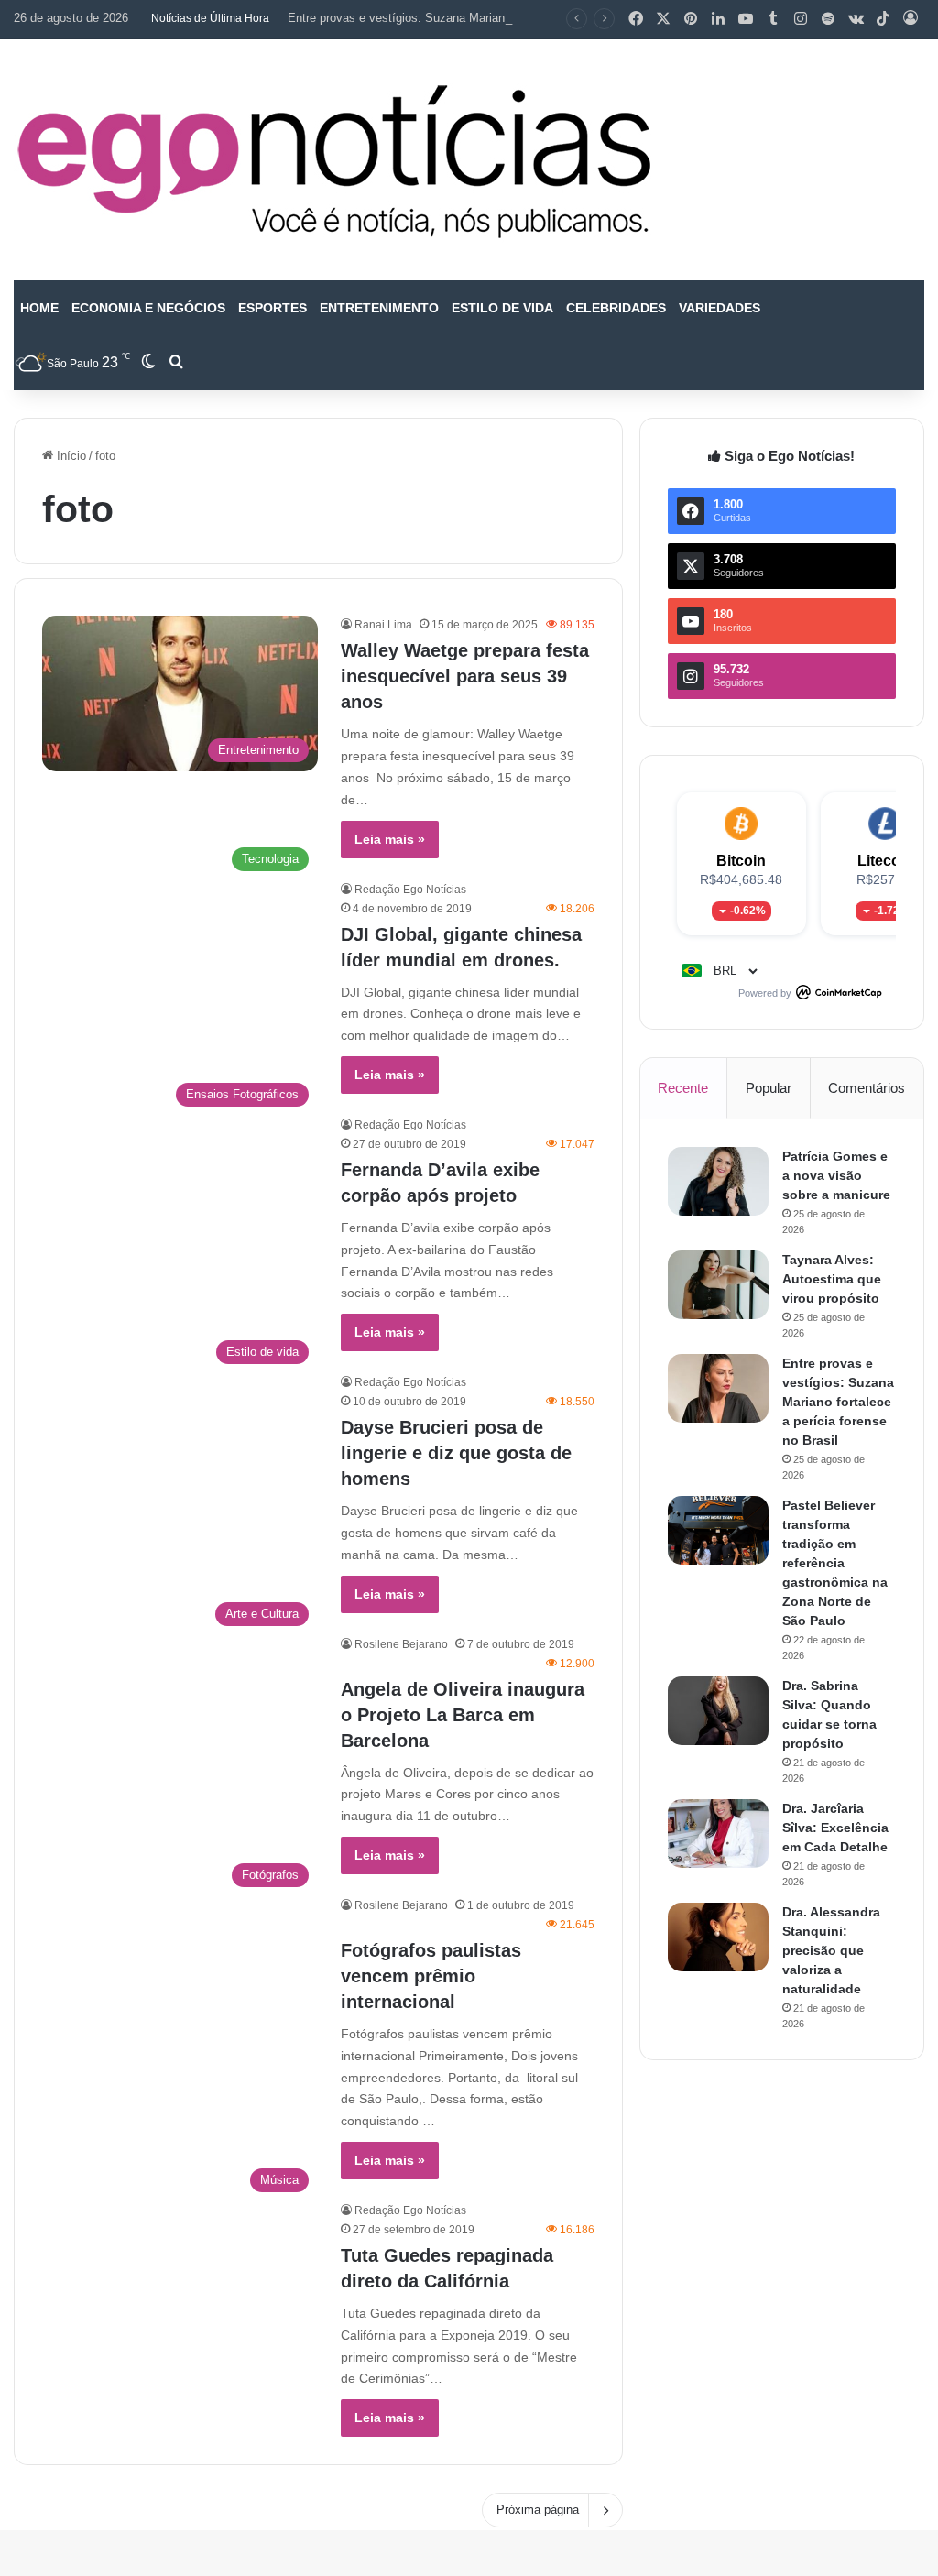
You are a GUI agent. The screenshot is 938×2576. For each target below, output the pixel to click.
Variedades (720, 308)
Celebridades (616, 308)
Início (70, 456)
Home (39, 308)
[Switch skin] (148, 363)
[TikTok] (883, 19)
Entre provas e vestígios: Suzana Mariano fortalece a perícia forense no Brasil (496, 18)
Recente (683, 1088)
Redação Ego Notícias (410, 890)
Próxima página (538, 2510)
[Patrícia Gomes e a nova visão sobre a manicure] (718, 1181)
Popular (769, 1088)
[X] (663, 19)
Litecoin (885, 861)
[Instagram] (801, 19)
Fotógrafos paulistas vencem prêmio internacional (431, 1976)
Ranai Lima (383, 625)
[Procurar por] (176, 363)
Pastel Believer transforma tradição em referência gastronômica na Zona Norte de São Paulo (835, 1563)
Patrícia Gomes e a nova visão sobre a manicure (836, 1175)
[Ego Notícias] (334, 160)
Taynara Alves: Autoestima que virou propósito (832, 1279)
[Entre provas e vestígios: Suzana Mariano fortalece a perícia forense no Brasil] (718, 1388)
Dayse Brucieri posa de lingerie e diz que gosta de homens (456, 1453)
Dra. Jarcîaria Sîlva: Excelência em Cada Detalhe (835, 1828)
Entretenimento (379, 308)
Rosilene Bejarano (401, 1644)
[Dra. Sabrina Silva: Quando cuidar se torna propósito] (718, 1711)
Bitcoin (741, 861)
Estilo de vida (502, 308)
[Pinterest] (691, 19)
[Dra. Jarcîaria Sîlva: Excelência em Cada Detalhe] (718, 1834)
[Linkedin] (718, 19)
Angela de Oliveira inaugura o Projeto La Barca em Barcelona (463, 1715)
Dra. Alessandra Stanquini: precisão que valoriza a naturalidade (831, 1950)
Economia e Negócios (148, 308)
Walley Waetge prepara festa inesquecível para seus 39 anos (465, 676)
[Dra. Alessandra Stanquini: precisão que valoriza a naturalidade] (718, 1937)
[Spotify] (828, 19)
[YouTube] (746, 19)
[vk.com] (856, 19)
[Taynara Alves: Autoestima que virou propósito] (718, 1285)
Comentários (867, 1088)
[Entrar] (911, 19)
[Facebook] (636, 19)
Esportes (273, 308)
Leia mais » (390, 839)
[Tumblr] (773, 19)
